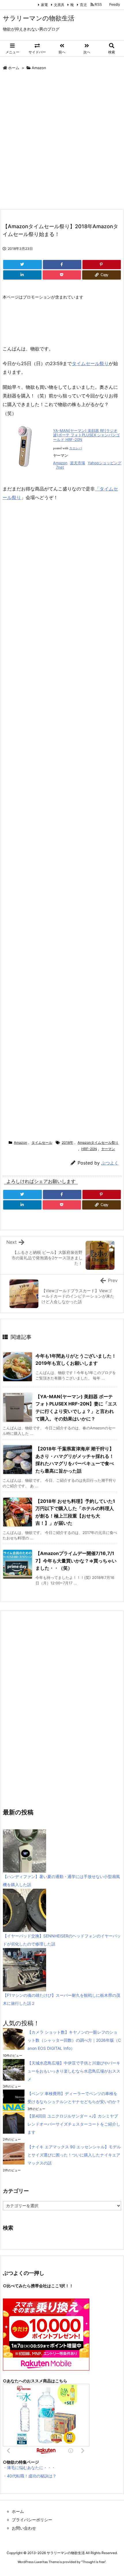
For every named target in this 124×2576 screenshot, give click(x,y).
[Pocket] (62, 275)
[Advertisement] (62, 141)
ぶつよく (110, 1163)
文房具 (58, 5)
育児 (82, 5)
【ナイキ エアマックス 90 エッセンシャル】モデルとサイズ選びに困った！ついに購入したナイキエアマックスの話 (74, 2155)
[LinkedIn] (22, 275)
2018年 (67, 1142)
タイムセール (42, 1142)
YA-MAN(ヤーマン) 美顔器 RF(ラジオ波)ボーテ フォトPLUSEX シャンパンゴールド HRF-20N (86, 435)
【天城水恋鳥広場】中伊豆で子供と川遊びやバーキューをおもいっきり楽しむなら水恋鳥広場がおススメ (74, 2071)
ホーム (14, 68)
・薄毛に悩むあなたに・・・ (29, 2468)
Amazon (39, 68)
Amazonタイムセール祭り (98, 1142)
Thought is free (93, 2562)
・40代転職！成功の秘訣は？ (30, 2476)
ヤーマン (108, 1149)
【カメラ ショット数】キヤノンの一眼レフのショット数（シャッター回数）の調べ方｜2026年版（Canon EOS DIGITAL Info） (74, 2040)
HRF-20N (89, 1149)
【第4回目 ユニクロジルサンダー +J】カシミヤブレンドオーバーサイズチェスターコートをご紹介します (74, 2124)
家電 (43, 5)
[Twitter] (22, 265)
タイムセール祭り (90, 363)
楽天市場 (78, 463)
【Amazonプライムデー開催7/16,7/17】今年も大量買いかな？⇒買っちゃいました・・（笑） (76, 1561)
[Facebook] (62, 265)
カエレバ (76, 448)
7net (60, 467)
